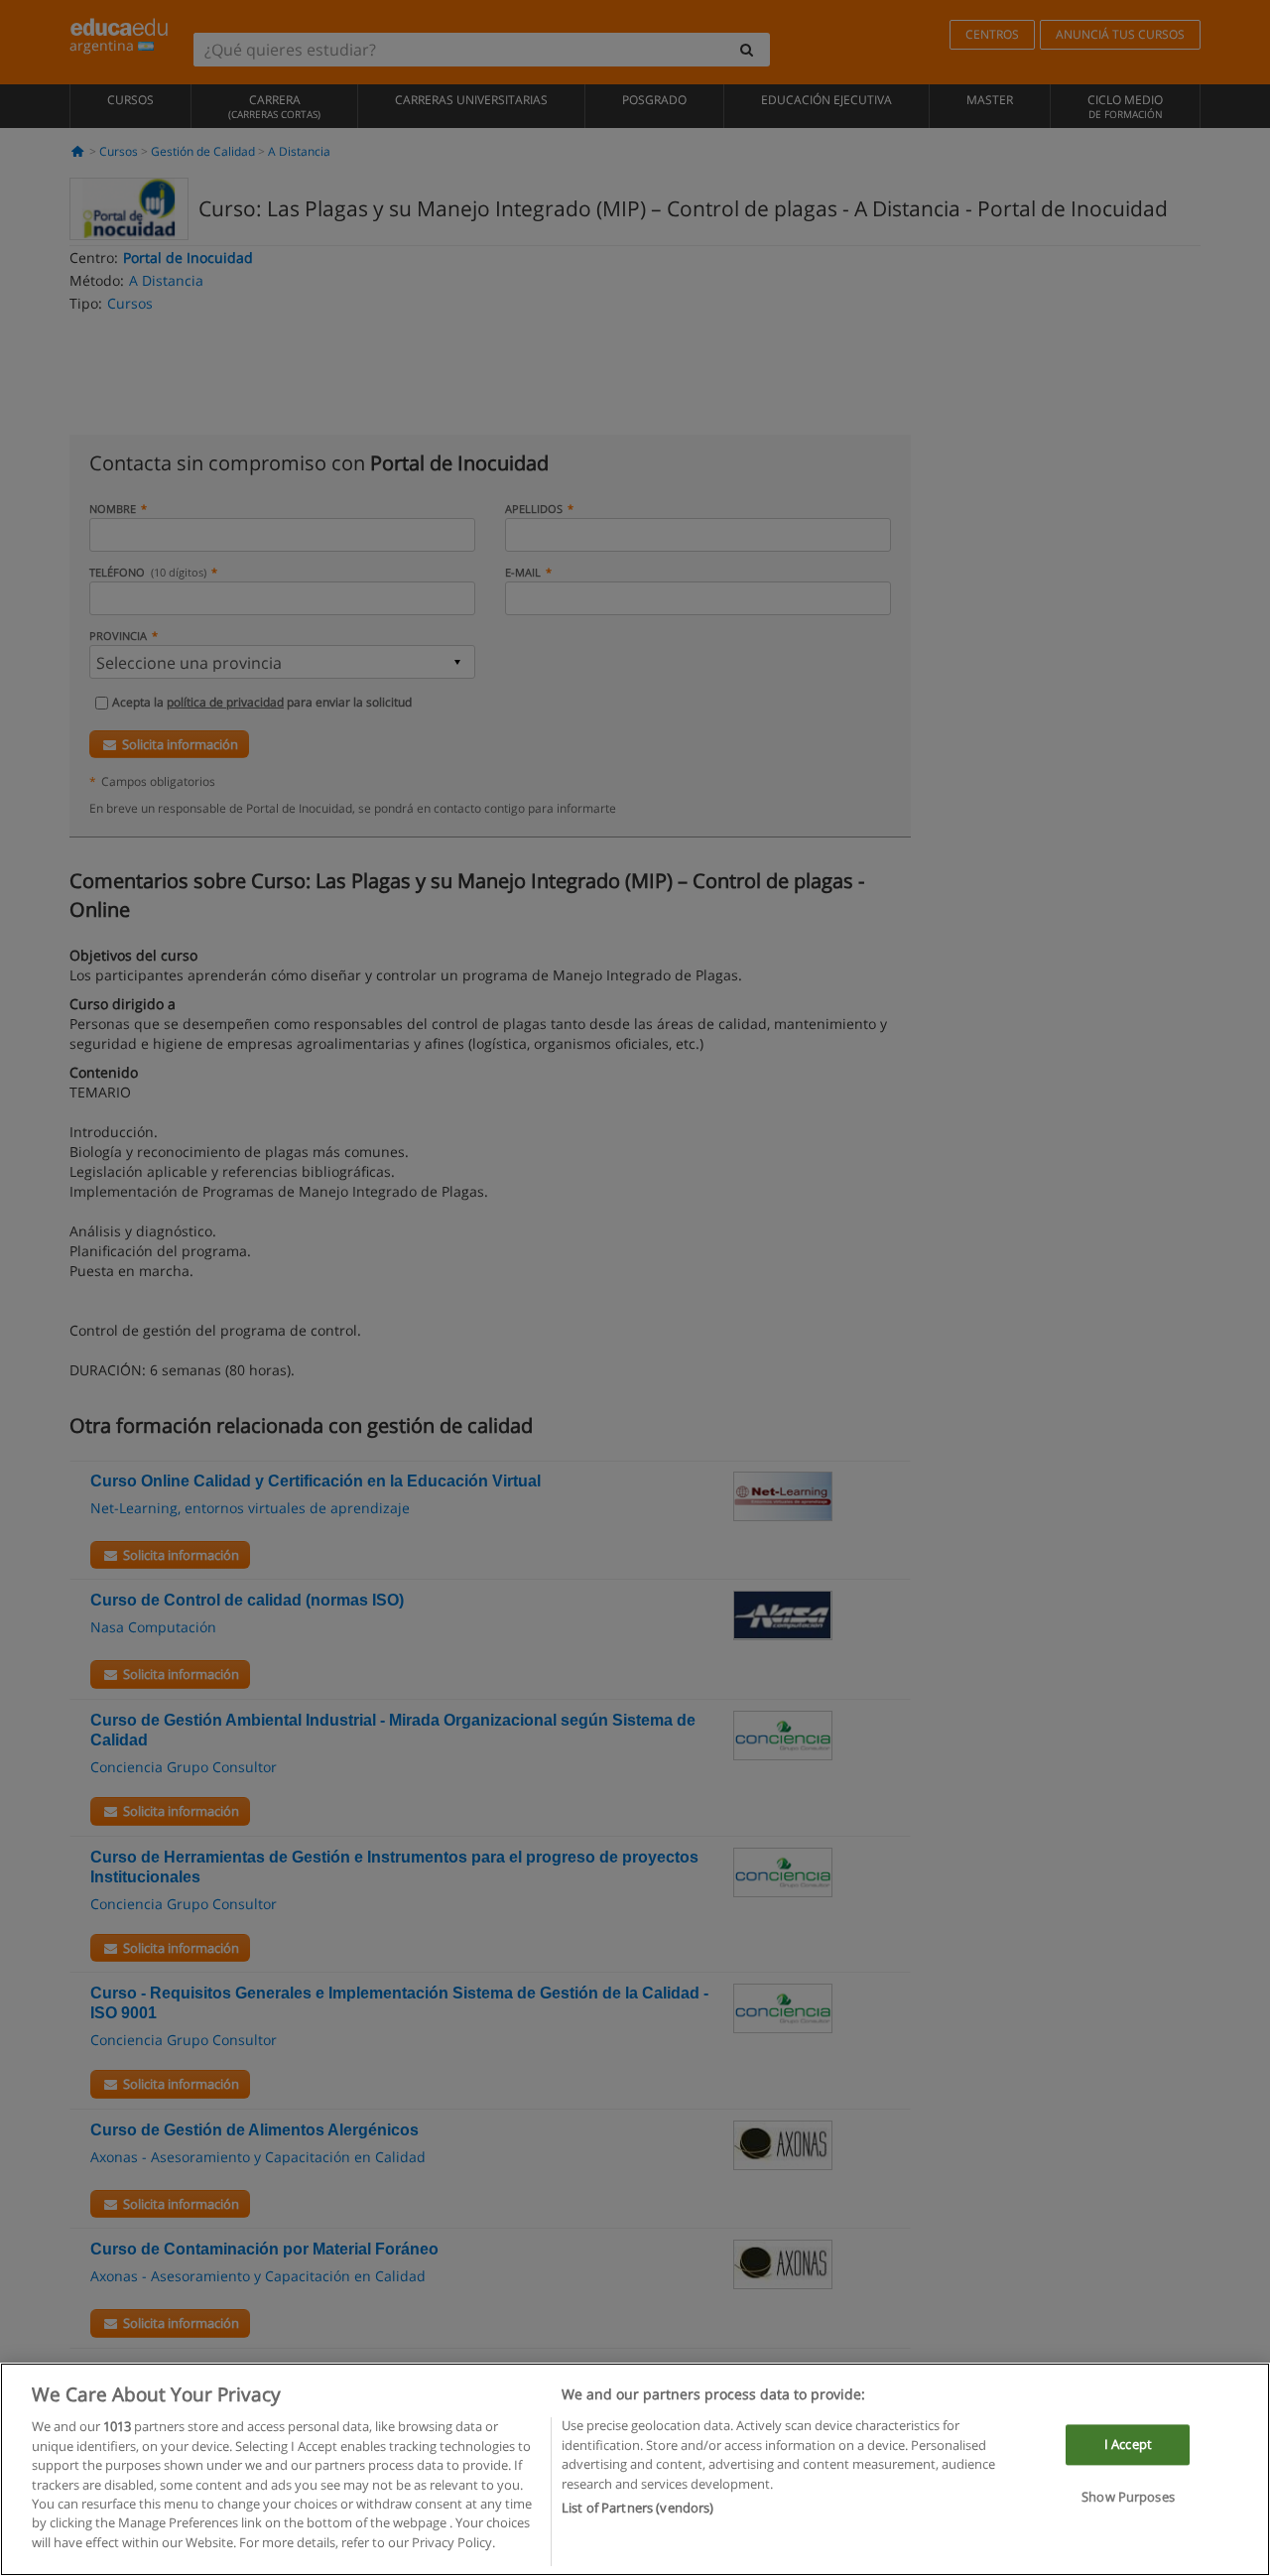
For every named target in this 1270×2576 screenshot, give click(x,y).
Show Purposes (1128, 2498)
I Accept (1128, 2444)
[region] (635, 2469)
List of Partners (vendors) (637, 2508)
